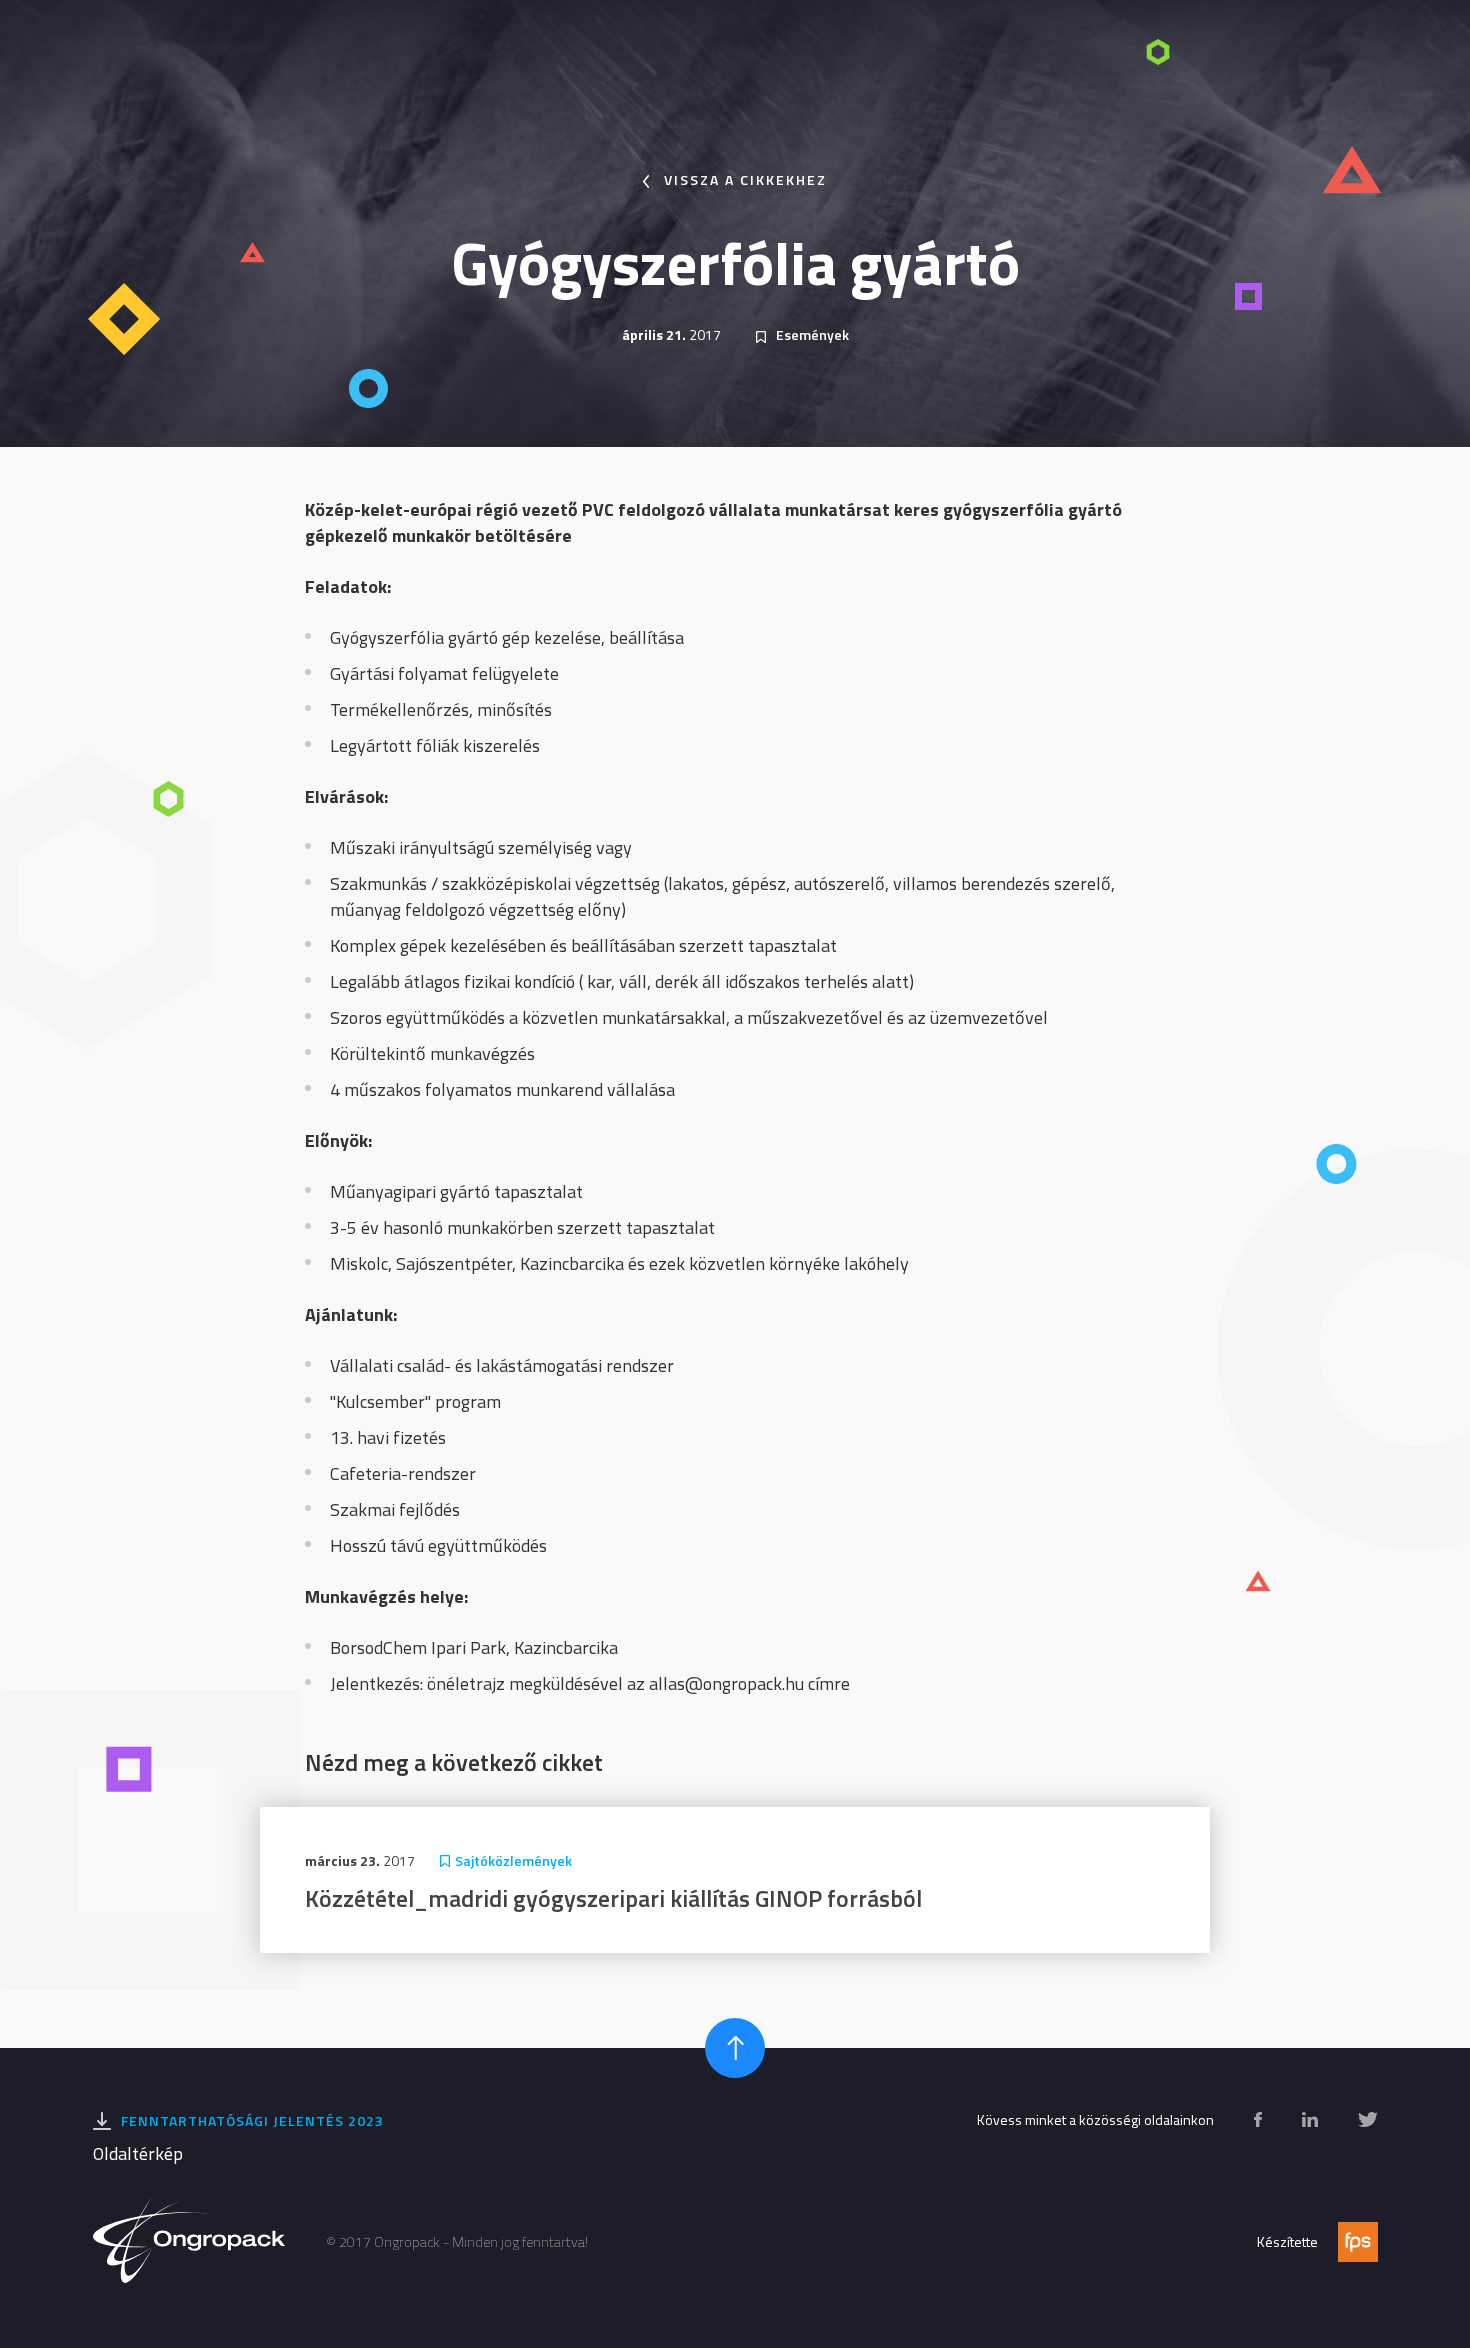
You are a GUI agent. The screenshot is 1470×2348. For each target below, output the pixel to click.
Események (812, 334)
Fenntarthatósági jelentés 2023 (252, 2120)
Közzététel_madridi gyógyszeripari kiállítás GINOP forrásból (613, 1898)
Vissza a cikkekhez (745, 180)
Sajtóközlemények (513, 1860)
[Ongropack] (189, 2242)
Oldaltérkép (138, 2153)
